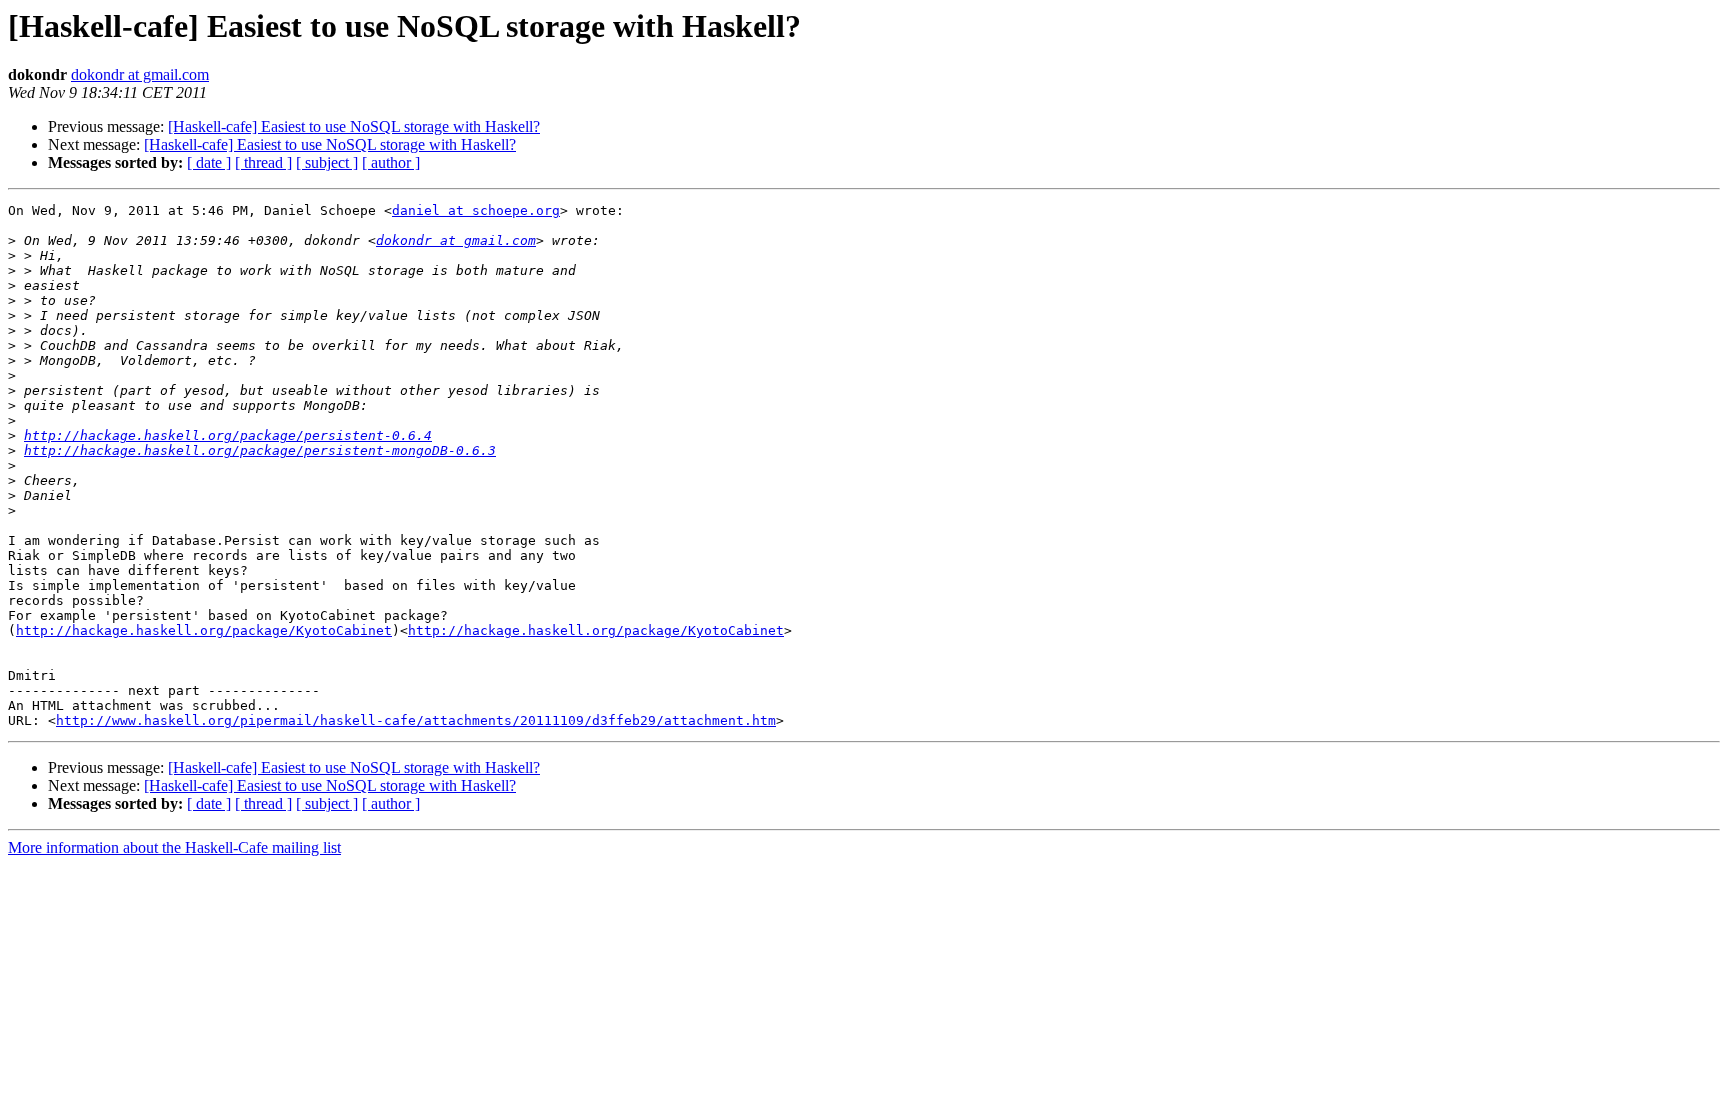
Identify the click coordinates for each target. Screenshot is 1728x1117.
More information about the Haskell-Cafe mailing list (174, 847)
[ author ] (391, 162)
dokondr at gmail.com (140, 74)
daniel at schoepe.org (476, 210)
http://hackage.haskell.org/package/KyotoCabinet (204, 630)
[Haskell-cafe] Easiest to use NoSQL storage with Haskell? (354, 126)
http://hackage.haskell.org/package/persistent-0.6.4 (228, 435)
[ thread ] (263, 162)
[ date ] (209, 162)
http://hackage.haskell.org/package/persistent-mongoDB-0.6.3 (260, 450)
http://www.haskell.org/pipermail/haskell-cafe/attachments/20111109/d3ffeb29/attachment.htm (416, 720)
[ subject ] (327, 162)
